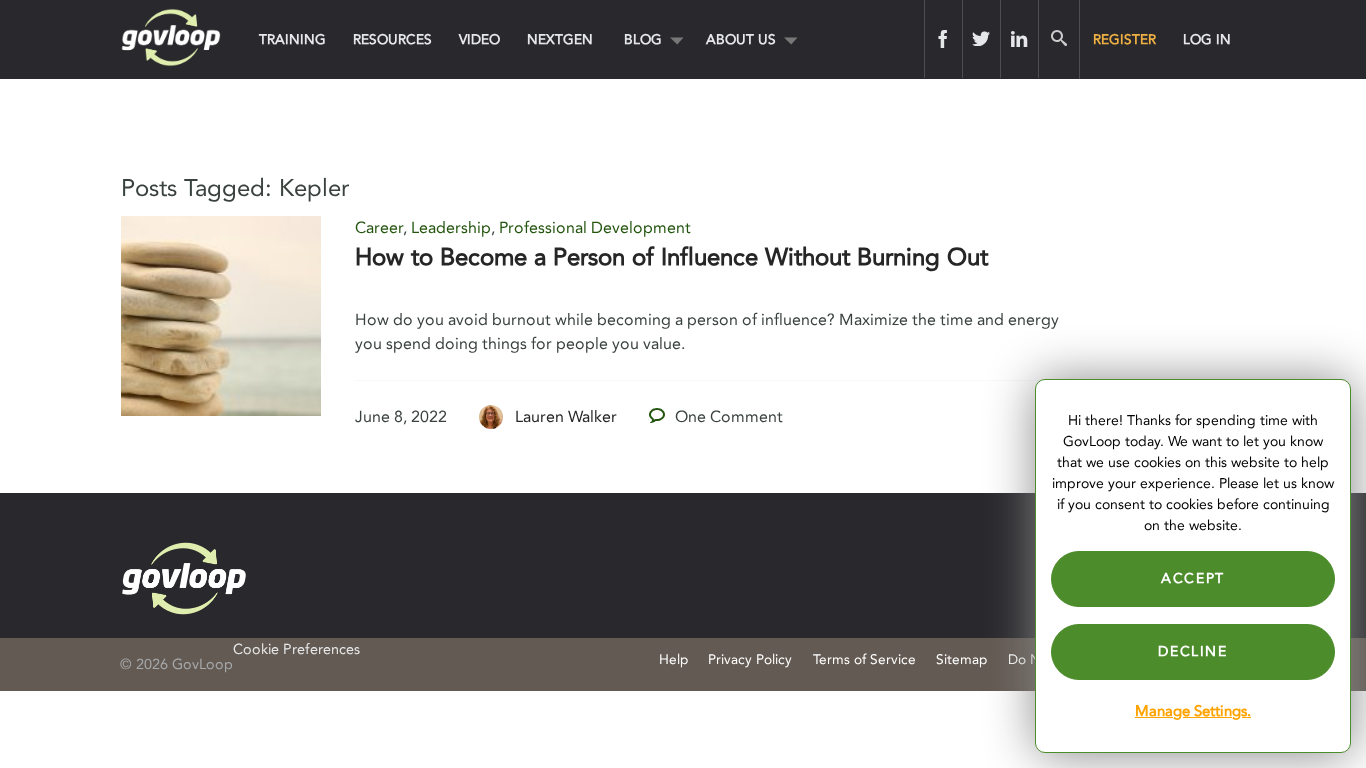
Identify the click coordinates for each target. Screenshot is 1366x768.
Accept (1193, 578)
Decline (1192, 651)
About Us (741, 39)
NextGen (560, 39)
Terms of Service (864, 659)
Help (673, 659)
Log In (1207, 39)
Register (1124, 39)
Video (479, 39)
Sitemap (961, 659)
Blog (643, 39)
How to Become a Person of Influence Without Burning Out (671, 257)
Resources (392, 39)
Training (292, 39)
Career (379, 228)
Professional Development (595, 228)
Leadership (451, 228)
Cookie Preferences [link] (296, 649)
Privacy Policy (750, 659)
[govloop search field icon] (1058, 39)
